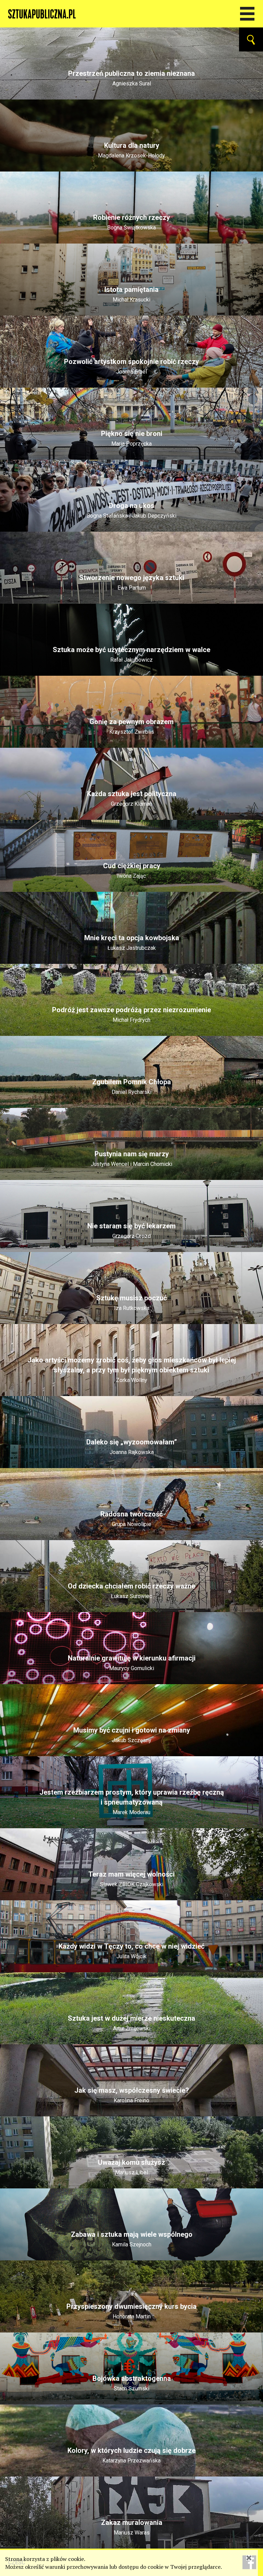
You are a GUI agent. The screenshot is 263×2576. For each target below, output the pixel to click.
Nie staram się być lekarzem (131, 1231)
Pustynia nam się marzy (131, 1159)
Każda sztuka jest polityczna (132, 799)
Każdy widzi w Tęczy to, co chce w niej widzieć (131, 1951)
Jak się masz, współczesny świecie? (132, 2095)
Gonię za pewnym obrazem (131, 726)
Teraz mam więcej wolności (131, 1879)
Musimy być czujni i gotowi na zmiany (132, 1735)
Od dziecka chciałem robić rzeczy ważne (131, 1591)
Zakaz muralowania (132, 2527)
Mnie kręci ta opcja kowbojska (132, 943)
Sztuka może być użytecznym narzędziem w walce (131, 654)
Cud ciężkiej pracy (132, 871)
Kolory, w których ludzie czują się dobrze (131, 2455)
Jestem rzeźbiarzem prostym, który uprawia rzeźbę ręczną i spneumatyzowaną (132, 1802)
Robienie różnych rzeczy (131, 222)
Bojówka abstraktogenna (132, 2383)
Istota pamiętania (131, 294)
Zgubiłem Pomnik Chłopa (131, 1087)
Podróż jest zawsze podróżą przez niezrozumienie (131, 1015)
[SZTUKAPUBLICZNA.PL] (131, 14)
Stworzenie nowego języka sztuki (132, 582)
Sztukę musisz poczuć (131, 1303)
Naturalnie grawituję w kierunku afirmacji (132, 1663)
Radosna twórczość (131, 1519)
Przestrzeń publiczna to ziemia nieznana (131, 78)
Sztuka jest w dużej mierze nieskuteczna (131, 2023)
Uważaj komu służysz (131, 2167)
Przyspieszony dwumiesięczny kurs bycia (131, 2311)
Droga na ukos (131, 510)
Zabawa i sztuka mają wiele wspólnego (132, 2239)
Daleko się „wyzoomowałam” (132, 1447)
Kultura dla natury (131, 150)
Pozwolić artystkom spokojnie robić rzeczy (131, 366)
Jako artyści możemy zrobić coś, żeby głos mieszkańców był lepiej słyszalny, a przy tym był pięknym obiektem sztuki (132, 1370)
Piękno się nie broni (132, 438)
